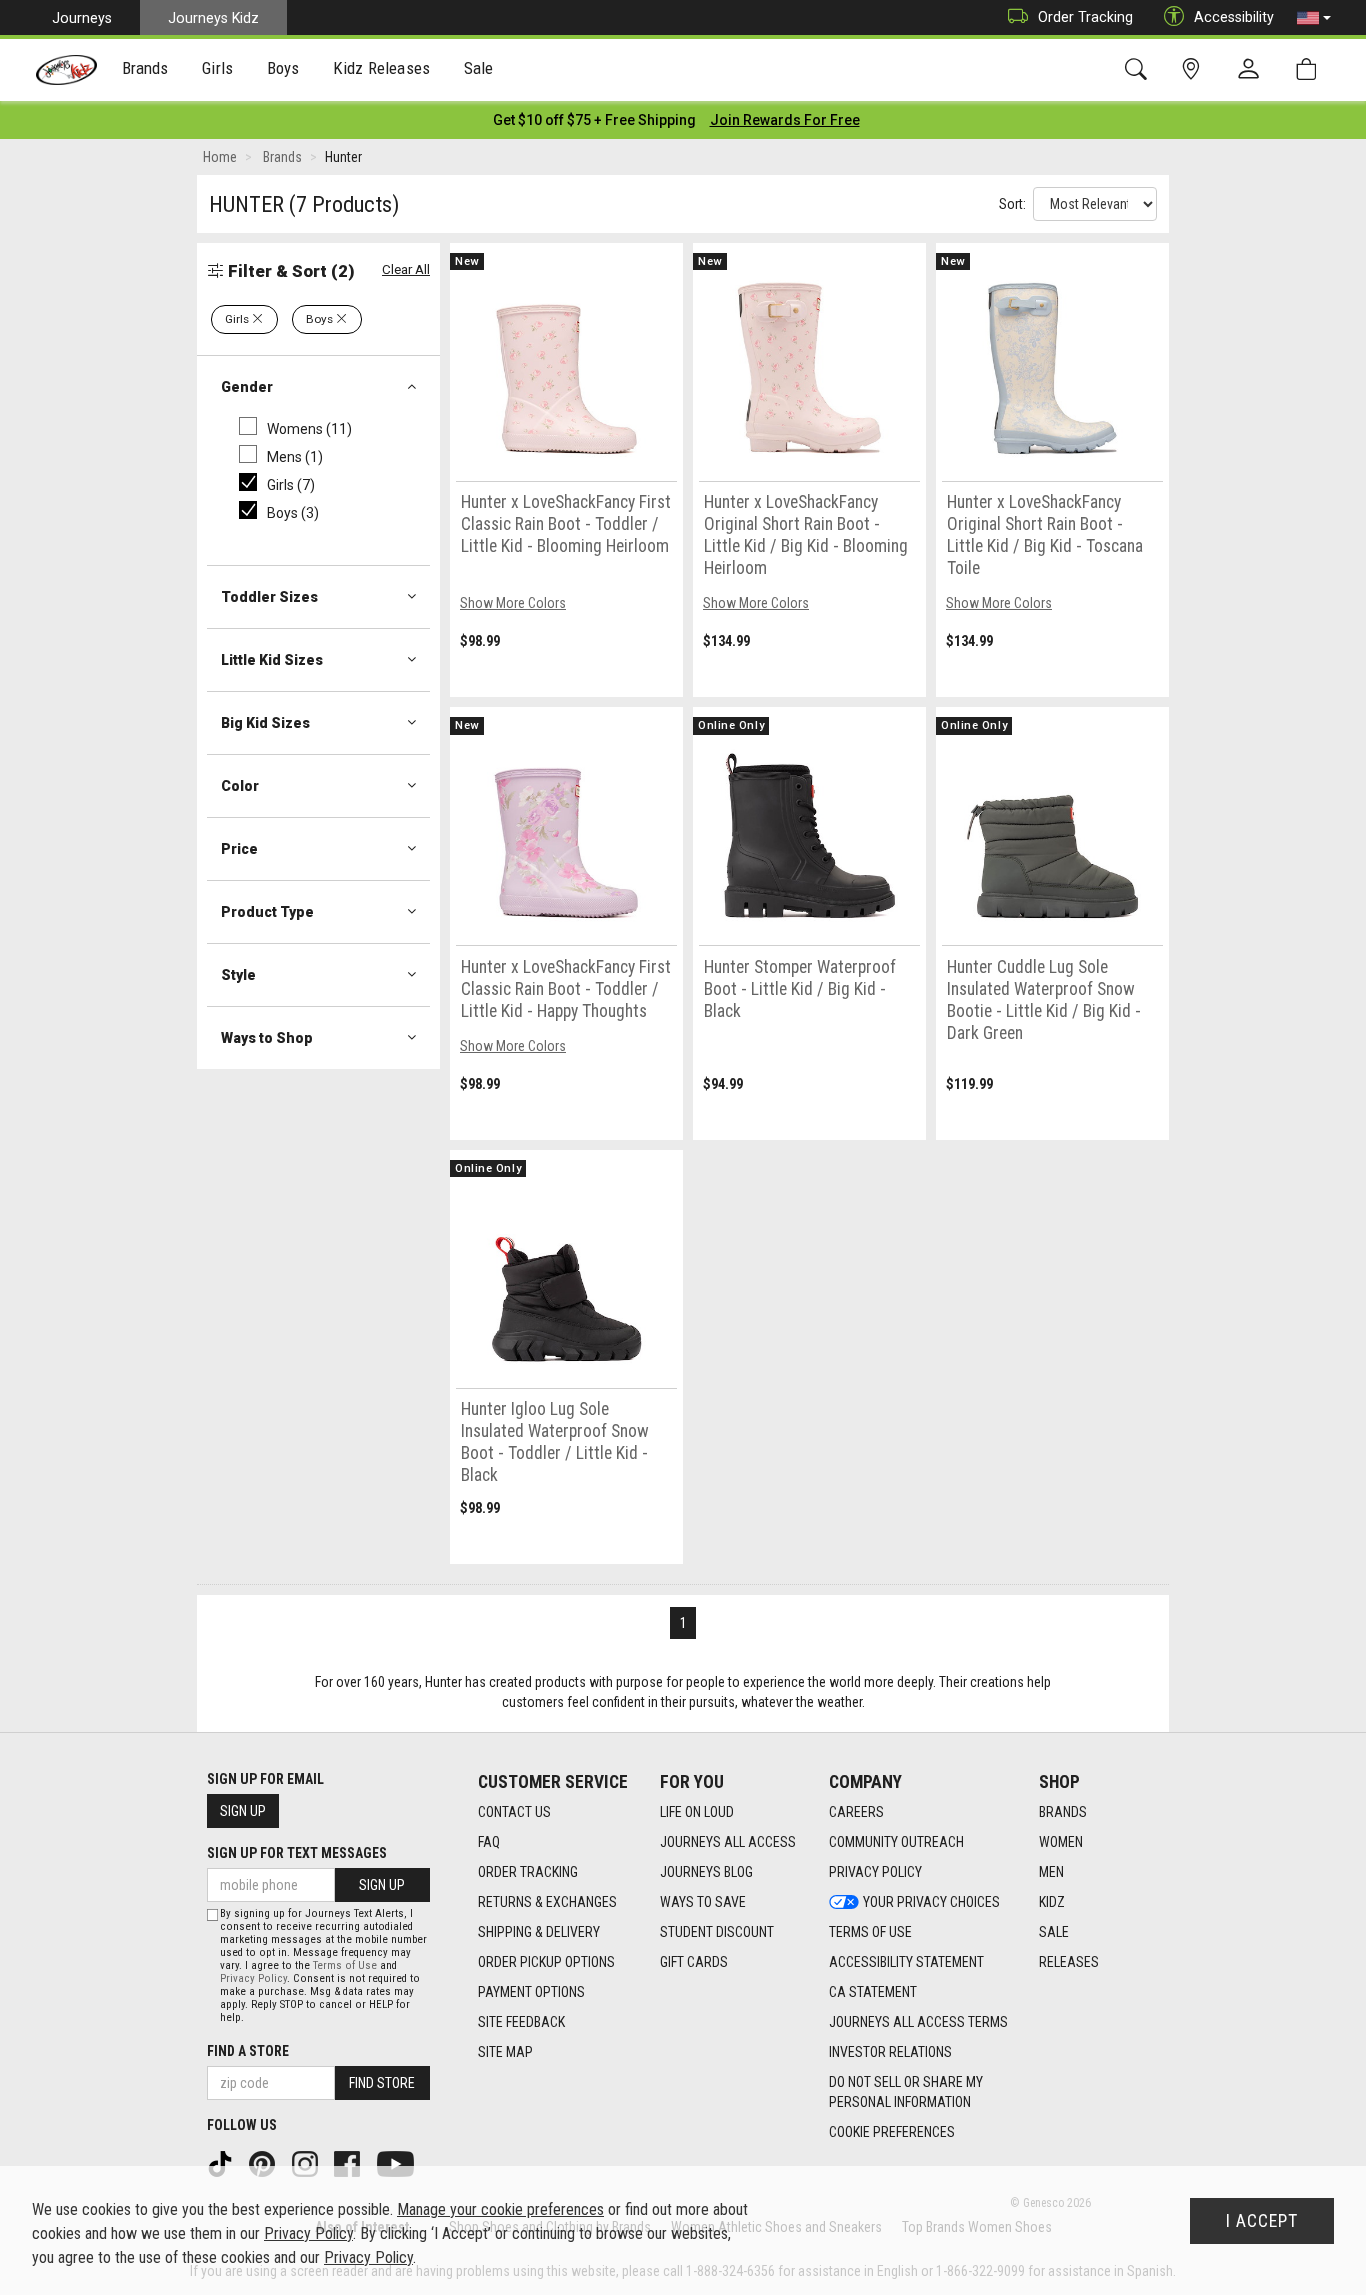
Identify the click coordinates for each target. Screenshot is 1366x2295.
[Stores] (1194, 69)
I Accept (1262, 2221)
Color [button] (240, 786)
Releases (1069, 1962)
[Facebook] (349, 2162)
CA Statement (873, 1992)
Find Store (382, 2083)
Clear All (406, 269)
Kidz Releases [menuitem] (381, 68)
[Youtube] (397, 2162)
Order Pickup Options (546, 1962)
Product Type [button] (267, 912)
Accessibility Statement (906, 1962)
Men (1051, 1872)
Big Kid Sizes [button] (265, 723)
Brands (1063, 1812)
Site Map (505, 2052)
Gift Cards (694, 1962)
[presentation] (145, 70)
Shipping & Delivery (539, 1932)
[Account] (1253, 70)
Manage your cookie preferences (500, 2209)
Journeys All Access (728, 1842)
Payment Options (531, 1992)
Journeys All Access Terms (918, 2022)
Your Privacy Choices (931, 1902)
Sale (1054, 1932)
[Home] (66, 70)
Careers (856, 1812)
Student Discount (717, 1932)
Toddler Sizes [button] (269, 597)
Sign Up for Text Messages (297, 1853)
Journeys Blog (706, 1872)
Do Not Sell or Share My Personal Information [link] (906, 2092)
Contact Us (514, 1812)
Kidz (1052, 1902)
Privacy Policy (875, 1872)
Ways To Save (703, 1902)
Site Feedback (521, 2022)
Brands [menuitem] (145, 68)
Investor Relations (890, 2052)
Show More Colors (513, 603)
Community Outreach (896, 1842)
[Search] (1139, 69)
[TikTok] (222, 2162)
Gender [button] (247, 387)
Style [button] (238, 975)
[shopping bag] (1310, 69)
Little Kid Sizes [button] (272, 660)
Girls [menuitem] (217, 68)
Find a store (248, 2051)
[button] (1314, 18)
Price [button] (239, 849)
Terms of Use (870, 1932)
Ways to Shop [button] (267, 1038)
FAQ (489, 1842)
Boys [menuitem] (283, 68)
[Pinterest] (264, 2162)
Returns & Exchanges (547, 1902)
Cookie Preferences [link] (892, 2132)
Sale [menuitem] (479, 68)
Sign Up (243, 1811)
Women (1061, 1842)
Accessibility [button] (1234, 17)
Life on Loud (697, 1812)
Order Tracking (1085, 17)
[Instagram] (307, 2162)
